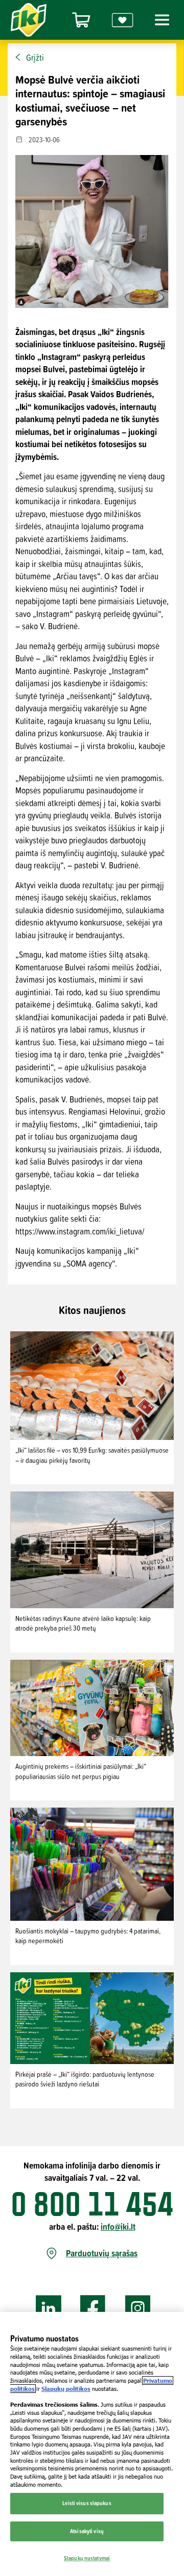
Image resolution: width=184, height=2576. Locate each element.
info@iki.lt (118, 2226)
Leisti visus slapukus (87, 2503)
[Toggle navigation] (160, 20)
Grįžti (35, 58)
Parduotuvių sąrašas (102, 2253)
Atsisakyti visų (87, 2531)
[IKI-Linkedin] (49, 2309)
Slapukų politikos (66, 2389)
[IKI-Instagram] (138, 2309)
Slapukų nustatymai (87, 2558)
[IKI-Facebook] (93, 2309)
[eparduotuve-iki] (81, 20)
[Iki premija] (123, 20)
